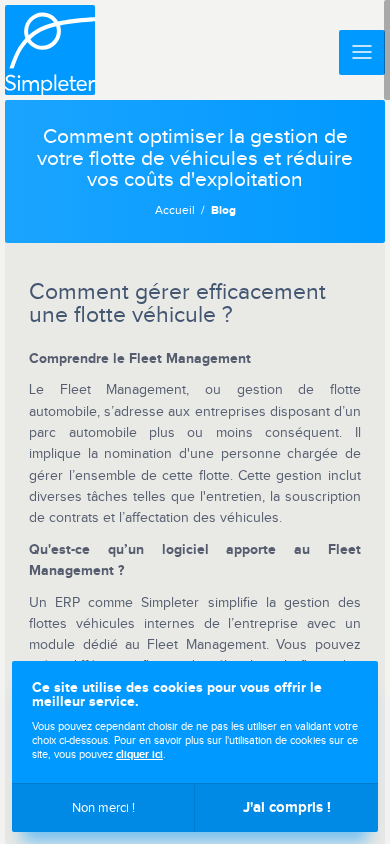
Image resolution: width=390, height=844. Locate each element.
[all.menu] (362, 53)
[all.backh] (50, 50)
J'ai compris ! (287, 807)
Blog (223, 211)
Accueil (175, 211)
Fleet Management (190, 358)
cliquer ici (139, 754)
